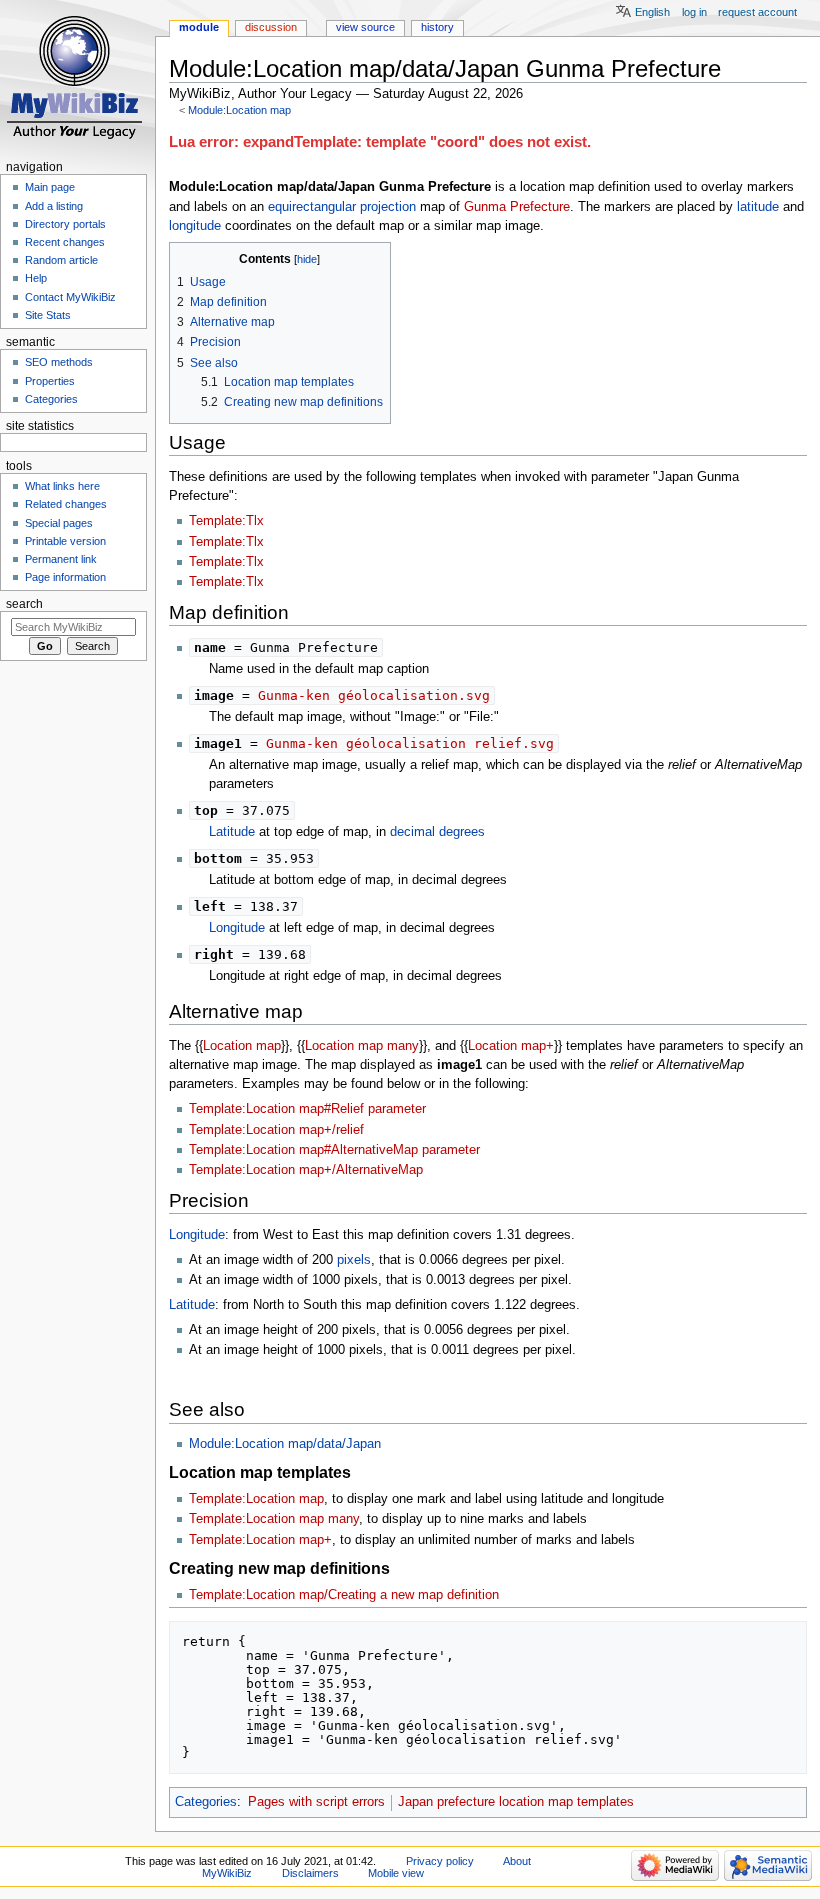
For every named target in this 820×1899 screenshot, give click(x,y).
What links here (62, 486)
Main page (50, 187)
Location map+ (511, 1046)
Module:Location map (239, 110)
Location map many (362, 1046)
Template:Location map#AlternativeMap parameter (334, 1150)
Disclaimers (310, 1873)
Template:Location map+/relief (276, 1130)
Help (36, 278)
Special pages (59, 523)
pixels (354, 1260)
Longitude (237, 928)
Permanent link (61, 559)
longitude (195, 226)
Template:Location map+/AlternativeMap (306, 1170)
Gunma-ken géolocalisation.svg (374, 695)
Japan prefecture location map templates (516, 1802)
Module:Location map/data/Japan (285, 1444)
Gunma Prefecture (517, 207)
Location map (242, 1046)
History (437, 27)
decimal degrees (437, 832)
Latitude (232, 832)
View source (365, 27)
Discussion (271, 27)
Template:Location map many (274, 1519)
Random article (61, 260)
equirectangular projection (342, 207)
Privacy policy (440, 1861)
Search (24, 604)
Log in (694, 12)
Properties (50, 381)
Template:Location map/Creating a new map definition (344, 1595)
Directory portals (65, 224)
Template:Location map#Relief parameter (307, 1109)
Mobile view (396, 1873)
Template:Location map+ (260, 1540)
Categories (206, 1802)
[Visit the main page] (77, 77)
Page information (65, 577)
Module (199, 27)
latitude (758, 207)
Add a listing (54, 206)
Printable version (65, 541)
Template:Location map (256, 1499)
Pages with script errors (316, 1802)
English (652, 12)
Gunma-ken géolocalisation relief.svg (410, 743)
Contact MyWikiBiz (70, 297)
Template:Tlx (226, 521)
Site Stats (48, 315)
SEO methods (59, 362)
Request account (757, 12)
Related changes (66, 504)
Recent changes (65, 242)
